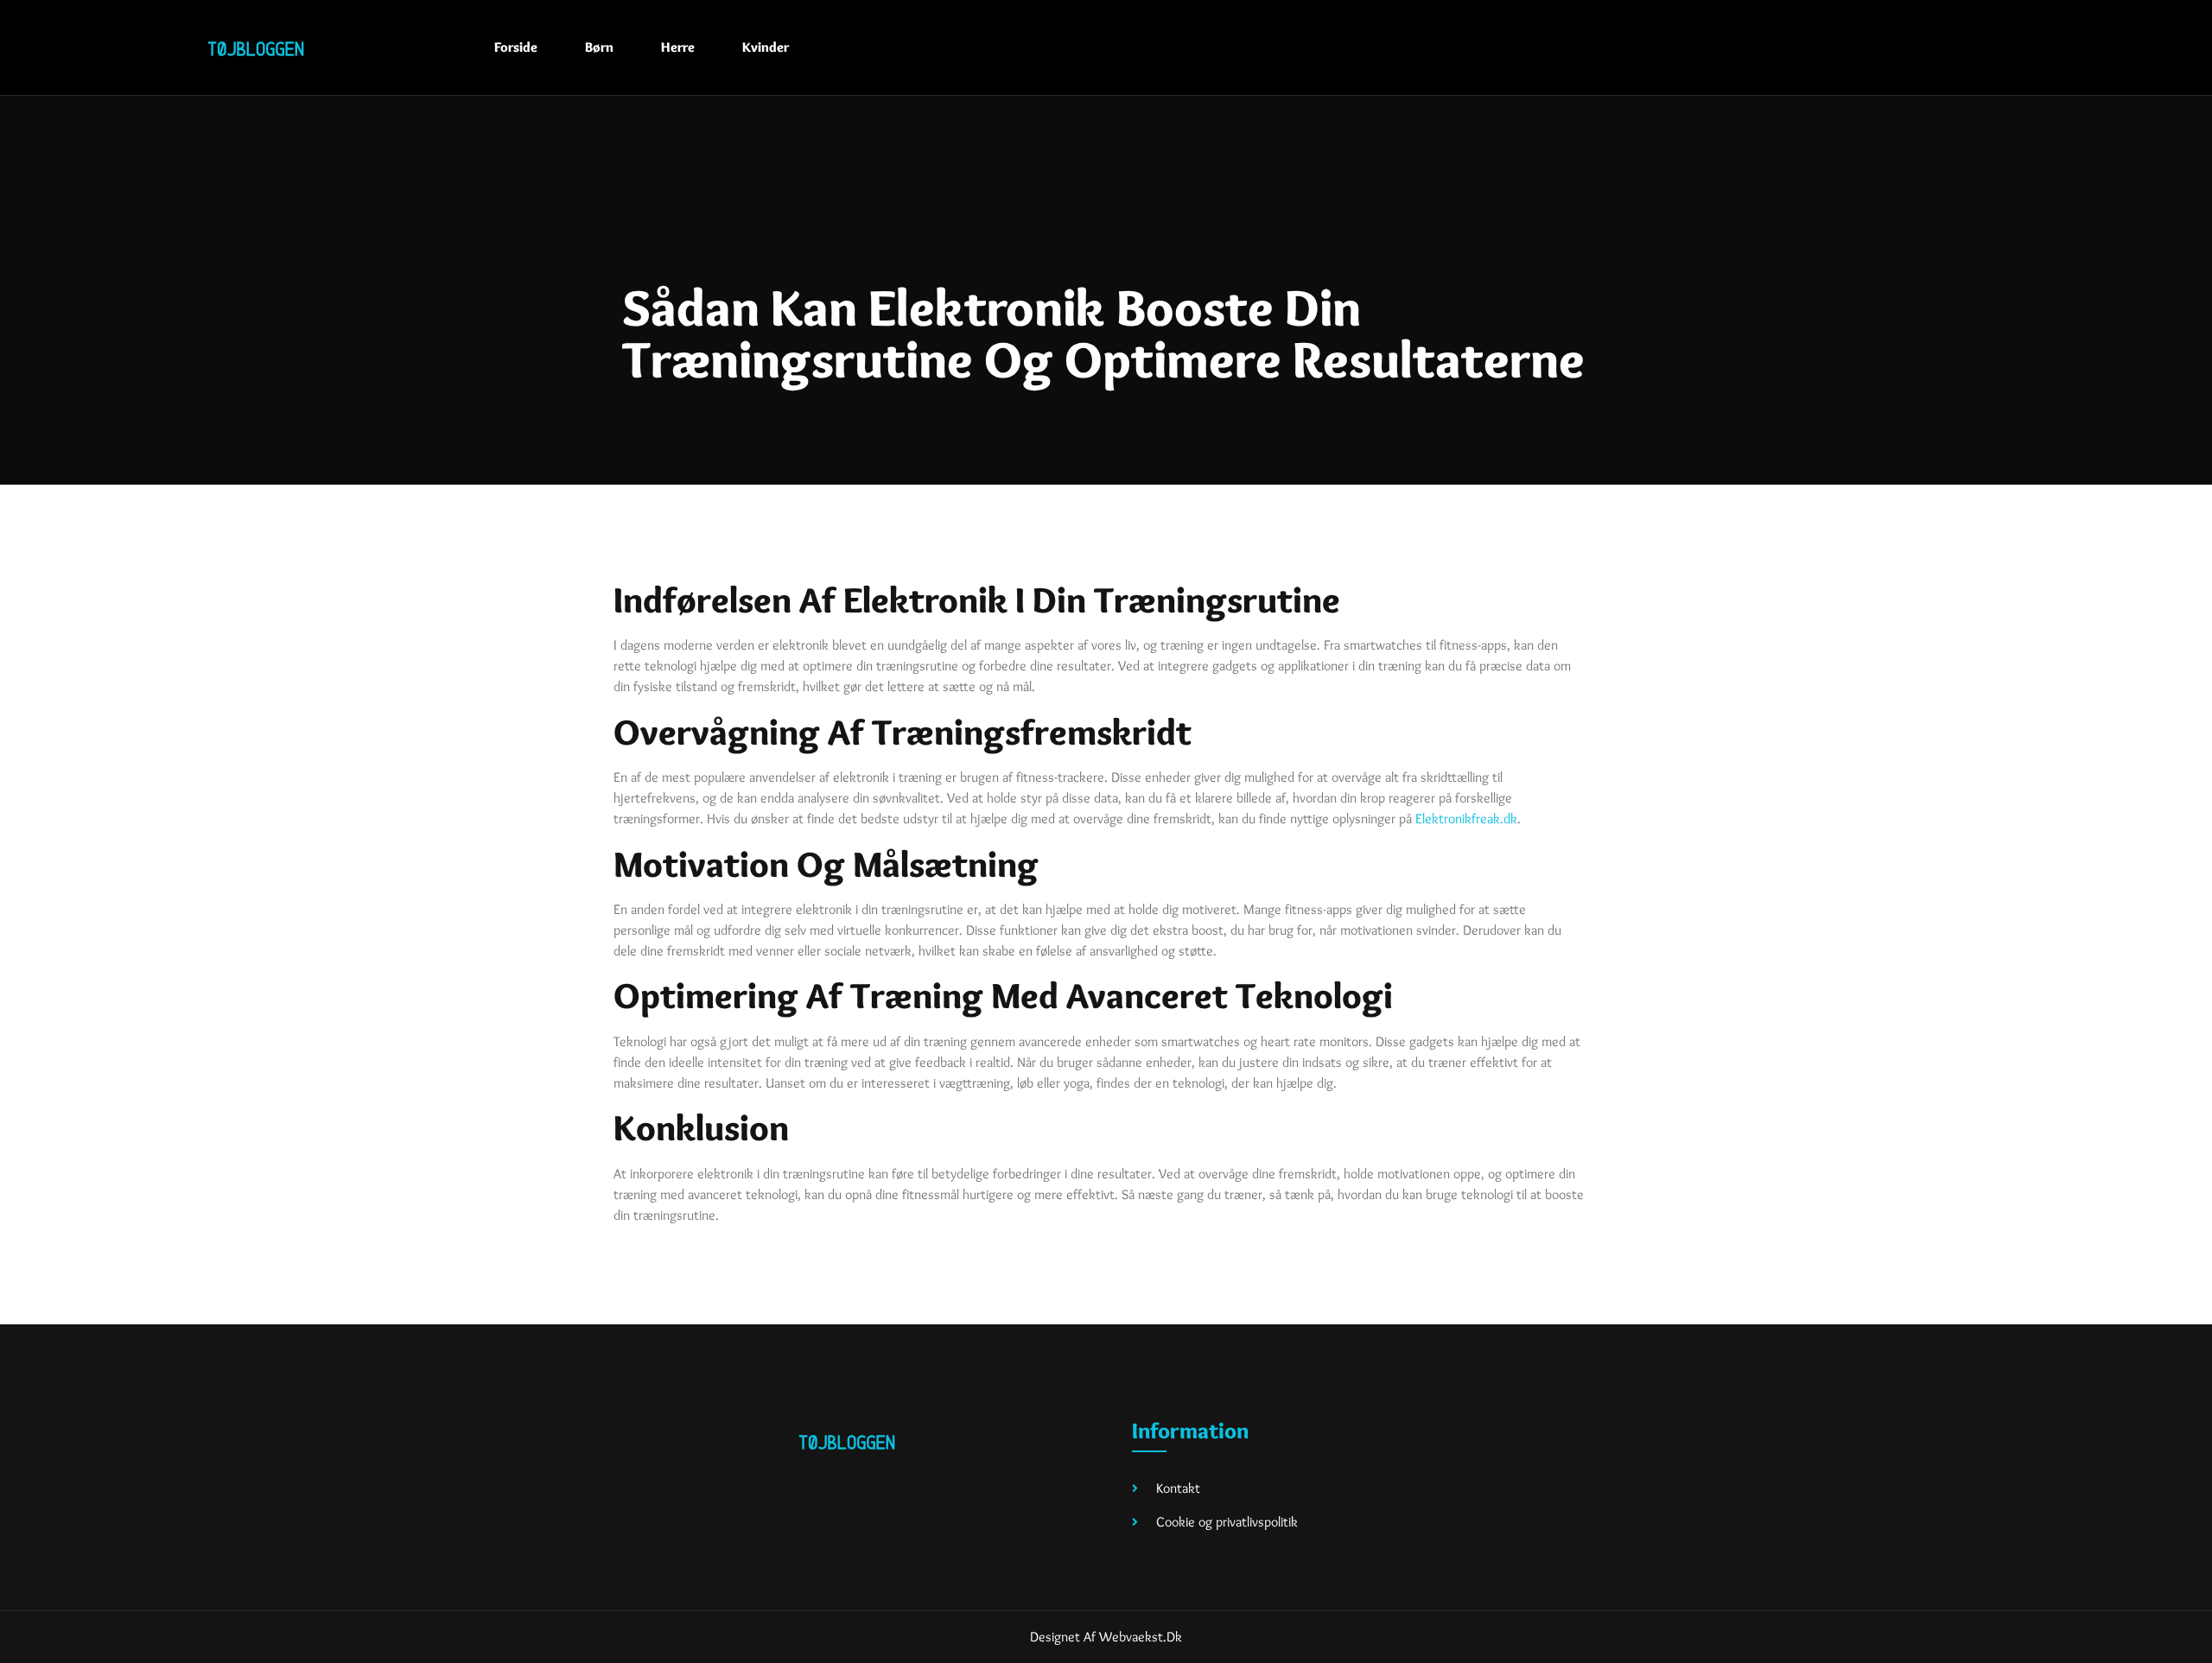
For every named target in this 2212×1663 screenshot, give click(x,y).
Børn (599, 47)
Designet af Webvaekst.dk (1106, 1637)
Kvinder (766, 47)
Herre (678, 47)
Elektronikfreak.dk (1466, 819)
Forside (516, 47)
